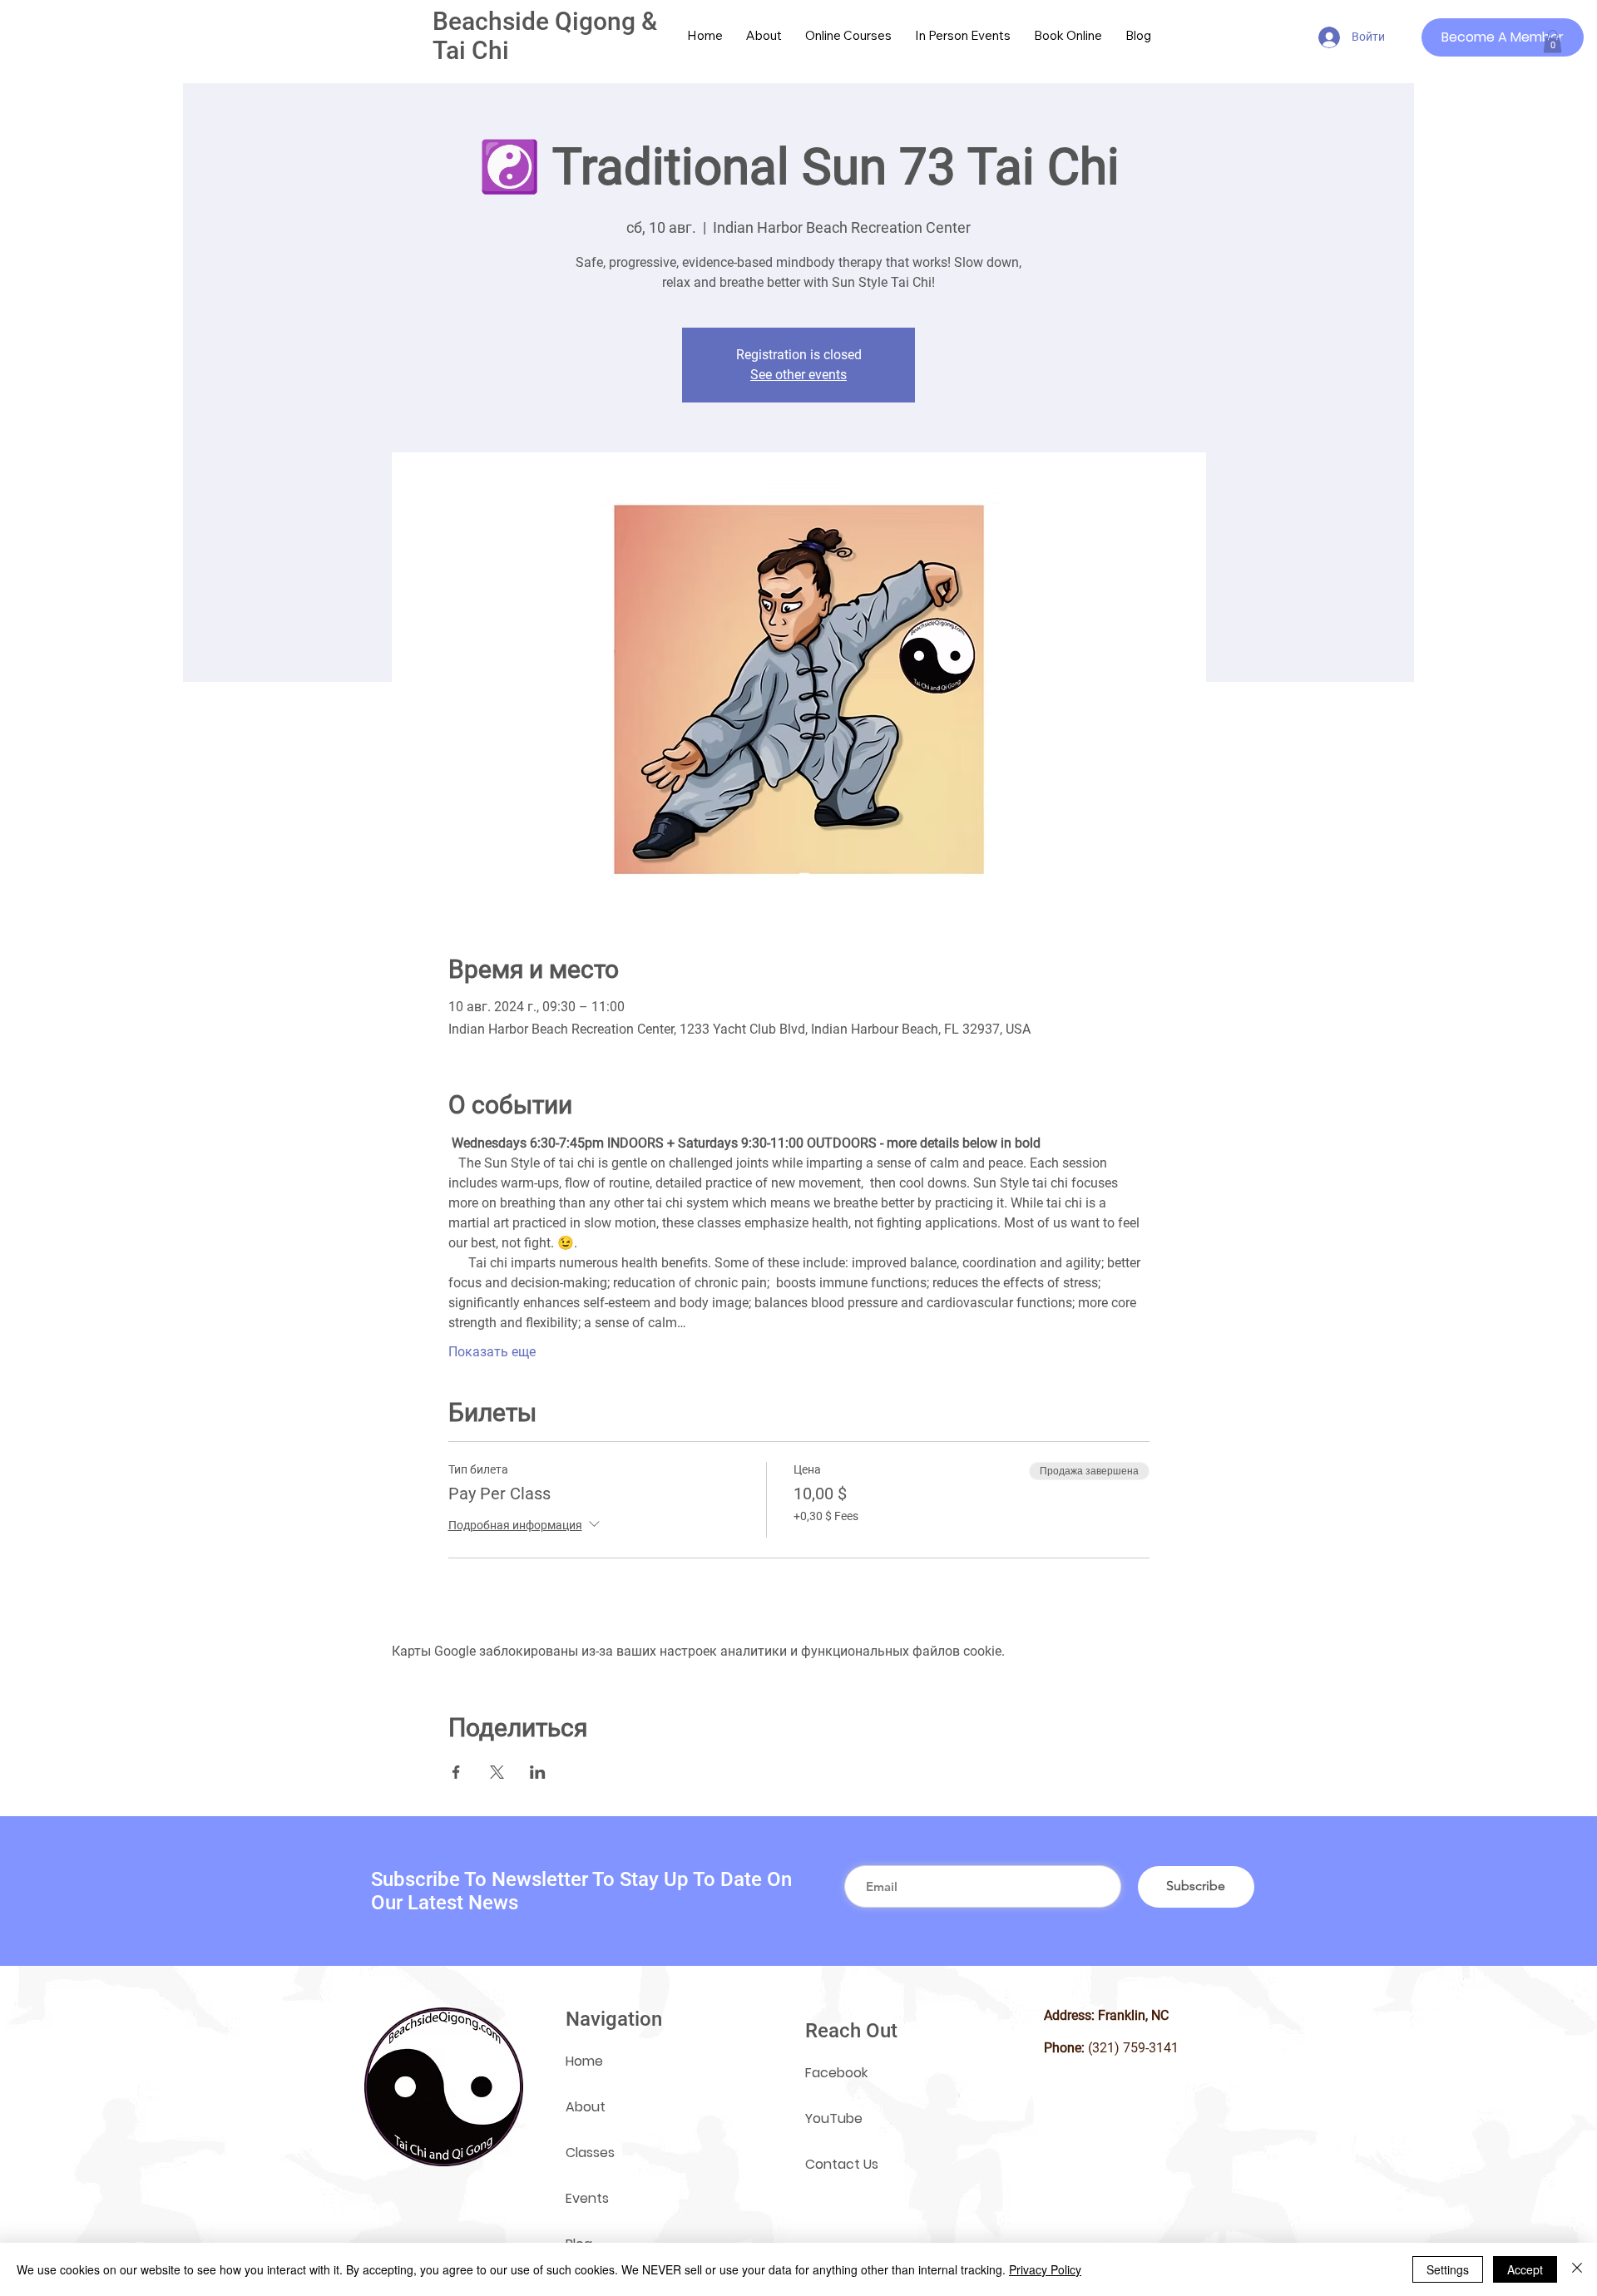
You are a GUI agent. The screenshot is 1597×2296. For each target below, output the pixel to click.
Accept (1525, 2269)
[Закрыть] (1577, 2269)
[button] (1553, 41)
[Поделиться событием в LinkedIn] (538, 1772)
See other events (798, 375)
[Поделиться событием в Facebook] (456, 1772)
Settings (1448, 2269)
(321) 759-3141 (1133, 2048)
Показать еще (492, 1352)
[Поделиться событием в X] (497, 1772)
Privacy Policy (1045, 2269)
